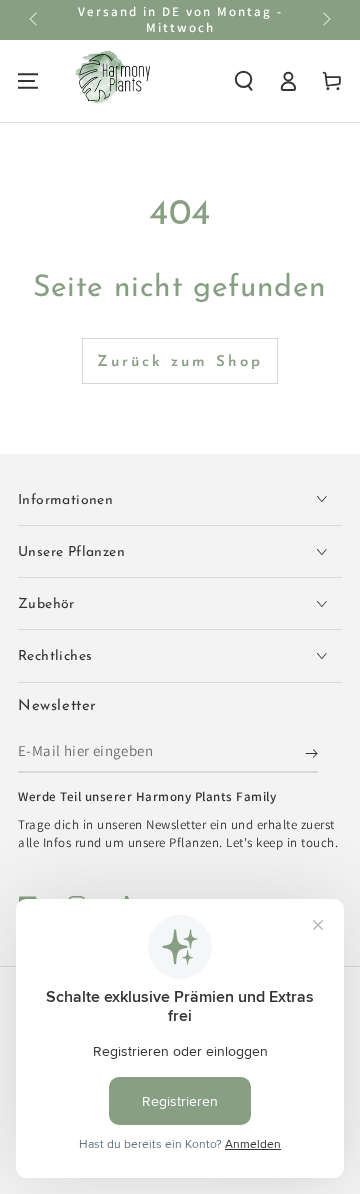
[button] (244, 81)
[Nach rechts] (325, 20)
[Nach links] (35, 20)
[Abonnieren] (311, 753)
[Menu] (28, 81)
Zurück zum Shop (180, 362)
